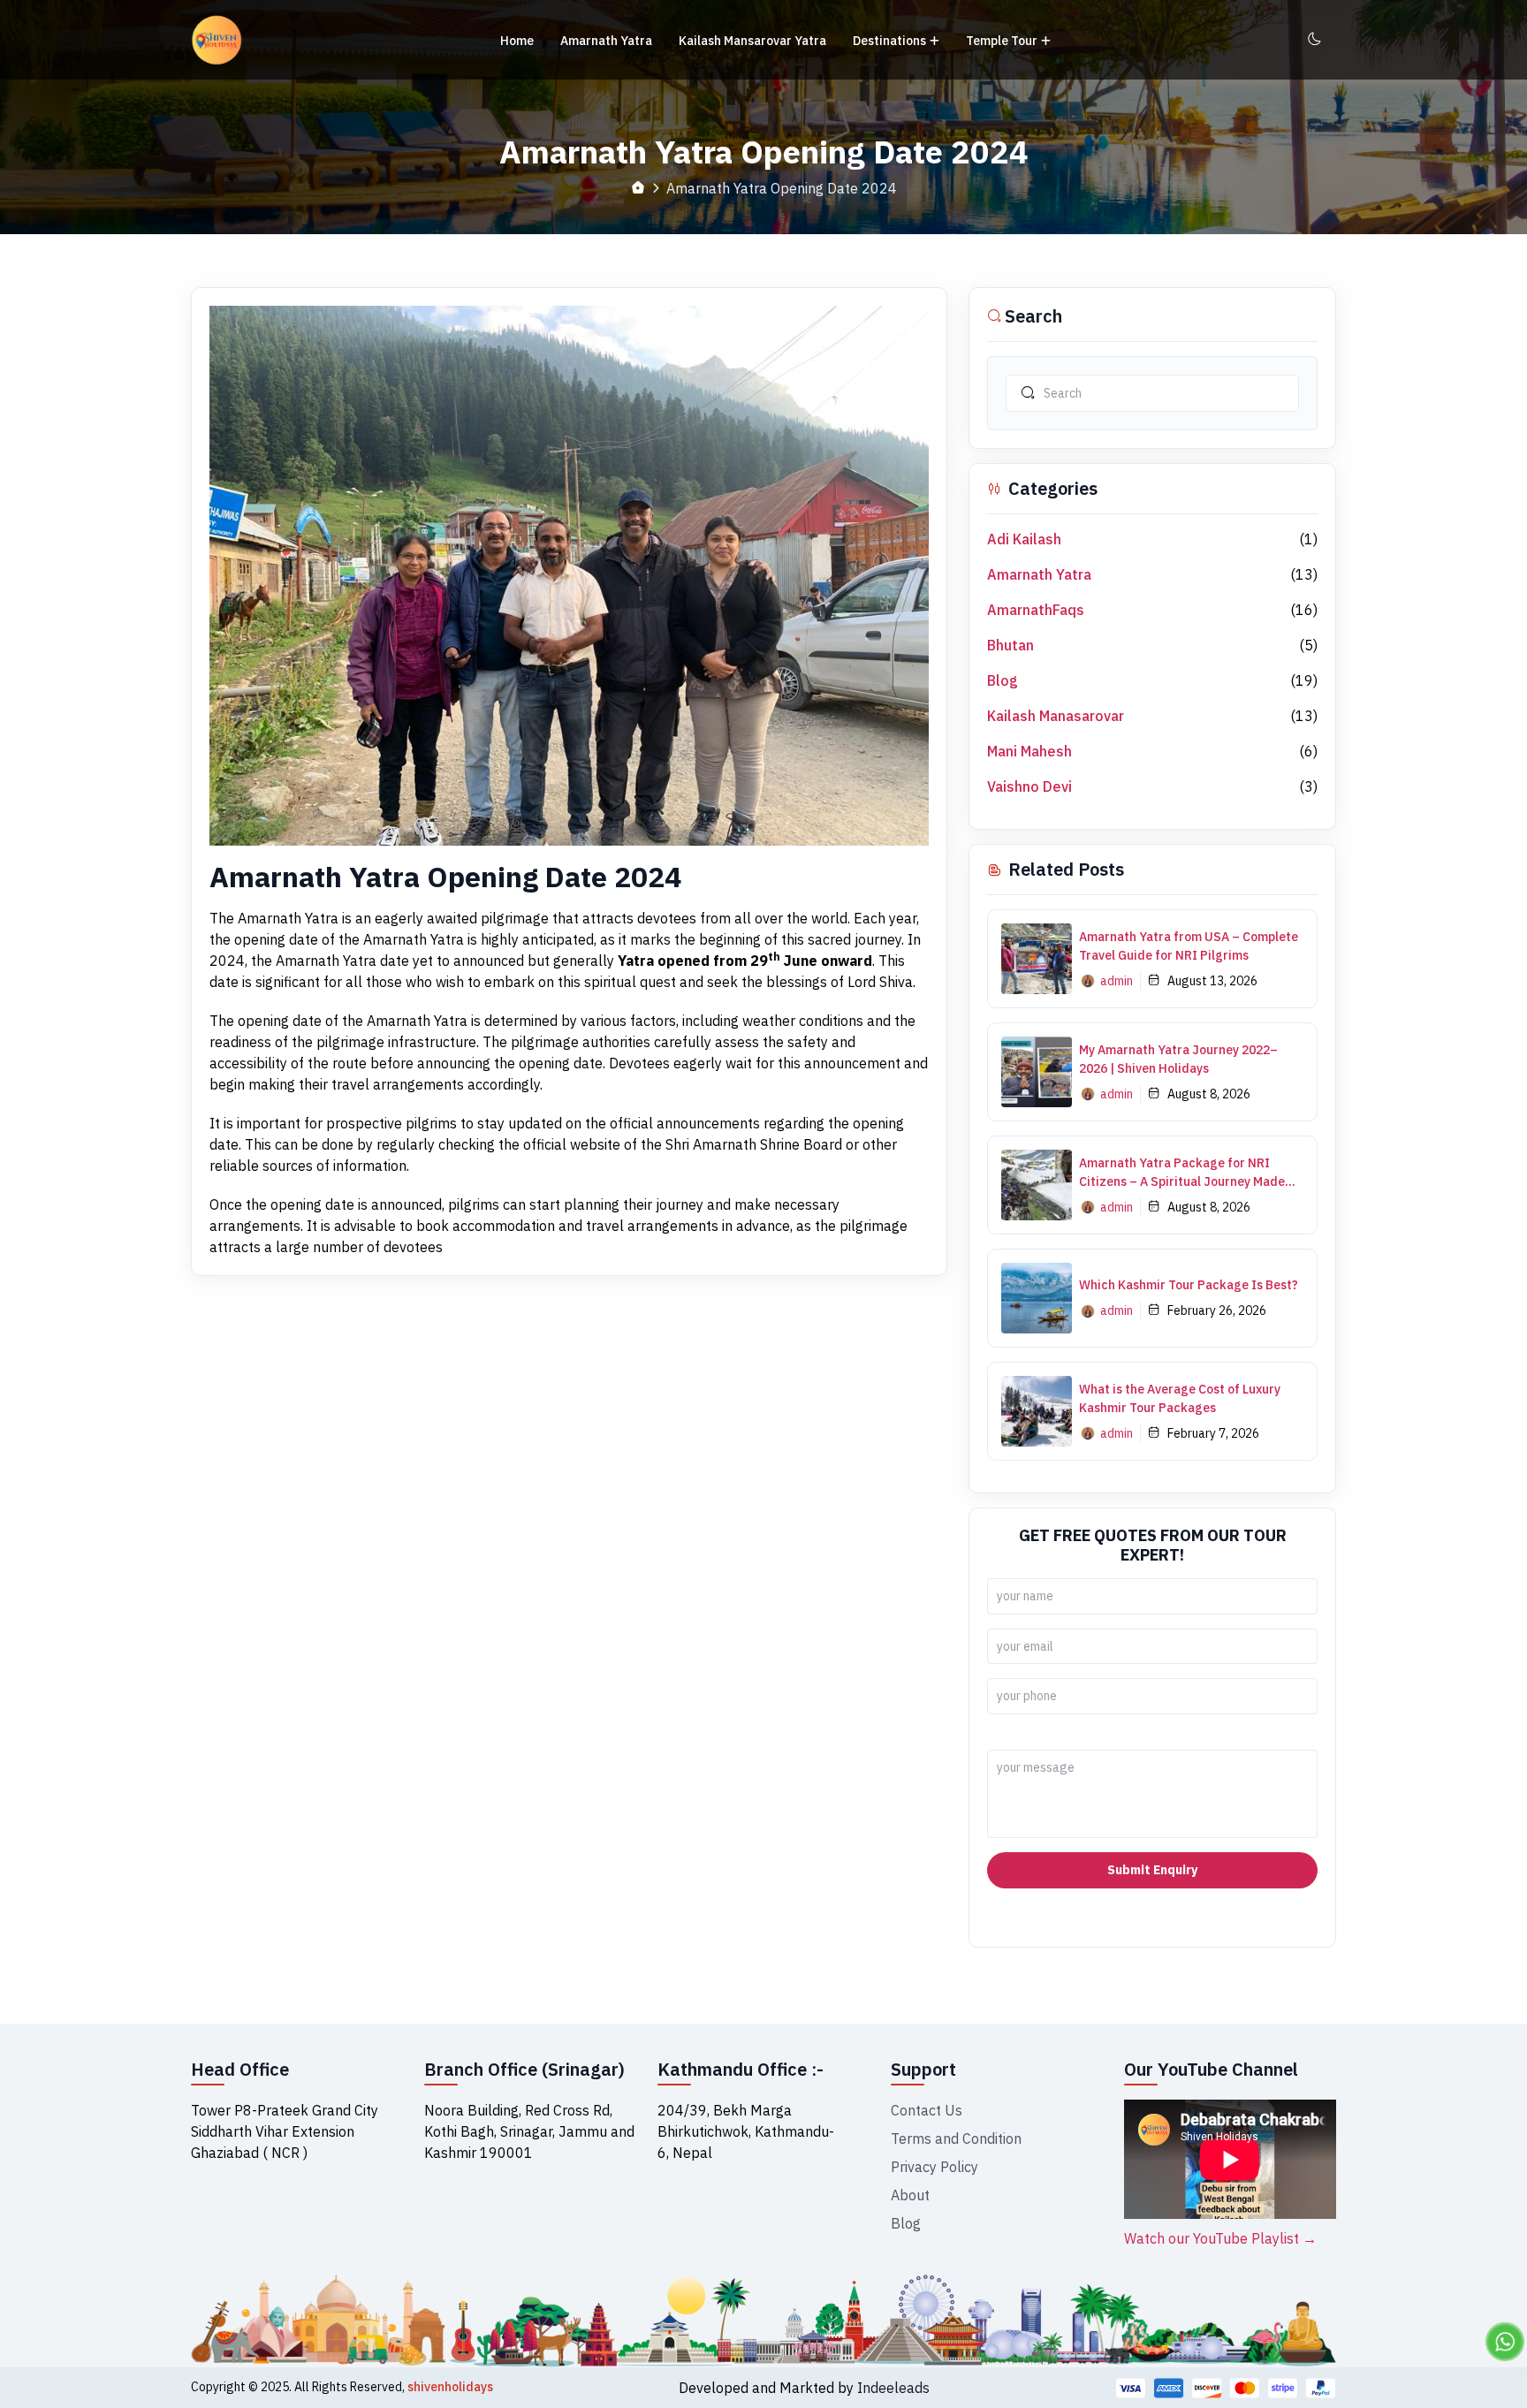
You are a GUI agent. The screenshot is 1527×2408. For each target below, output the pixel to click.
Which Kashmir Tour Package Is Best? (1189, 1285)
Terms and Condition (956, 2138)
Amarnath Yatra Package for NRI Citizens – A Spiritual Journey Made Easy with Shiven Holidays (1182, 1173)
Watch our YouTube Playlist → (1220, 2238)
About (910, 2195)
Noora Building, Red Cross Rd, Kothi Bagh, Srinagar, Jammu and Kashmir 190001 (529, 2131)
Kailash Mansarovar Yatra (752, 41)
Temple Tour (1002, 41)
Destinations (889, 41)
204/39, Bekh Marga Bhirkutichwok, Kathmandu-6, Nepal (746, 2131)
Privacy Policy (934, 2167)
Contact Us (927, 2110)
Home (517, 41)
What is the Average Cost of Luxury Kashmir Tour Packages (1180, 1398)
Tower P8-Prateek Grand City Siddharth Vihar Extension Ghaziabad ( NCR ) (285, 2131)
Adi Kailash (1024, 539)
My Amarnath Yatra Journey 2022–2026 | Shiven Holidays (1178, 1059)
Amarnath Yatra (606, 41)
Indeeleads (893, 2388)
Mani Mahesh (1029, 751)
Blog (1003, 680)
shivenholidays (450, 2387)
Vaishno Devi (1029, 786)
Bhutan (1010, 645)
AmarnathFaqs (1036, 610)
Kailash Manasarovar (1056, 716)
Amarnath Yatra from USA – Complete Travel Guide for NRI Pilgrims (1189, 946)
